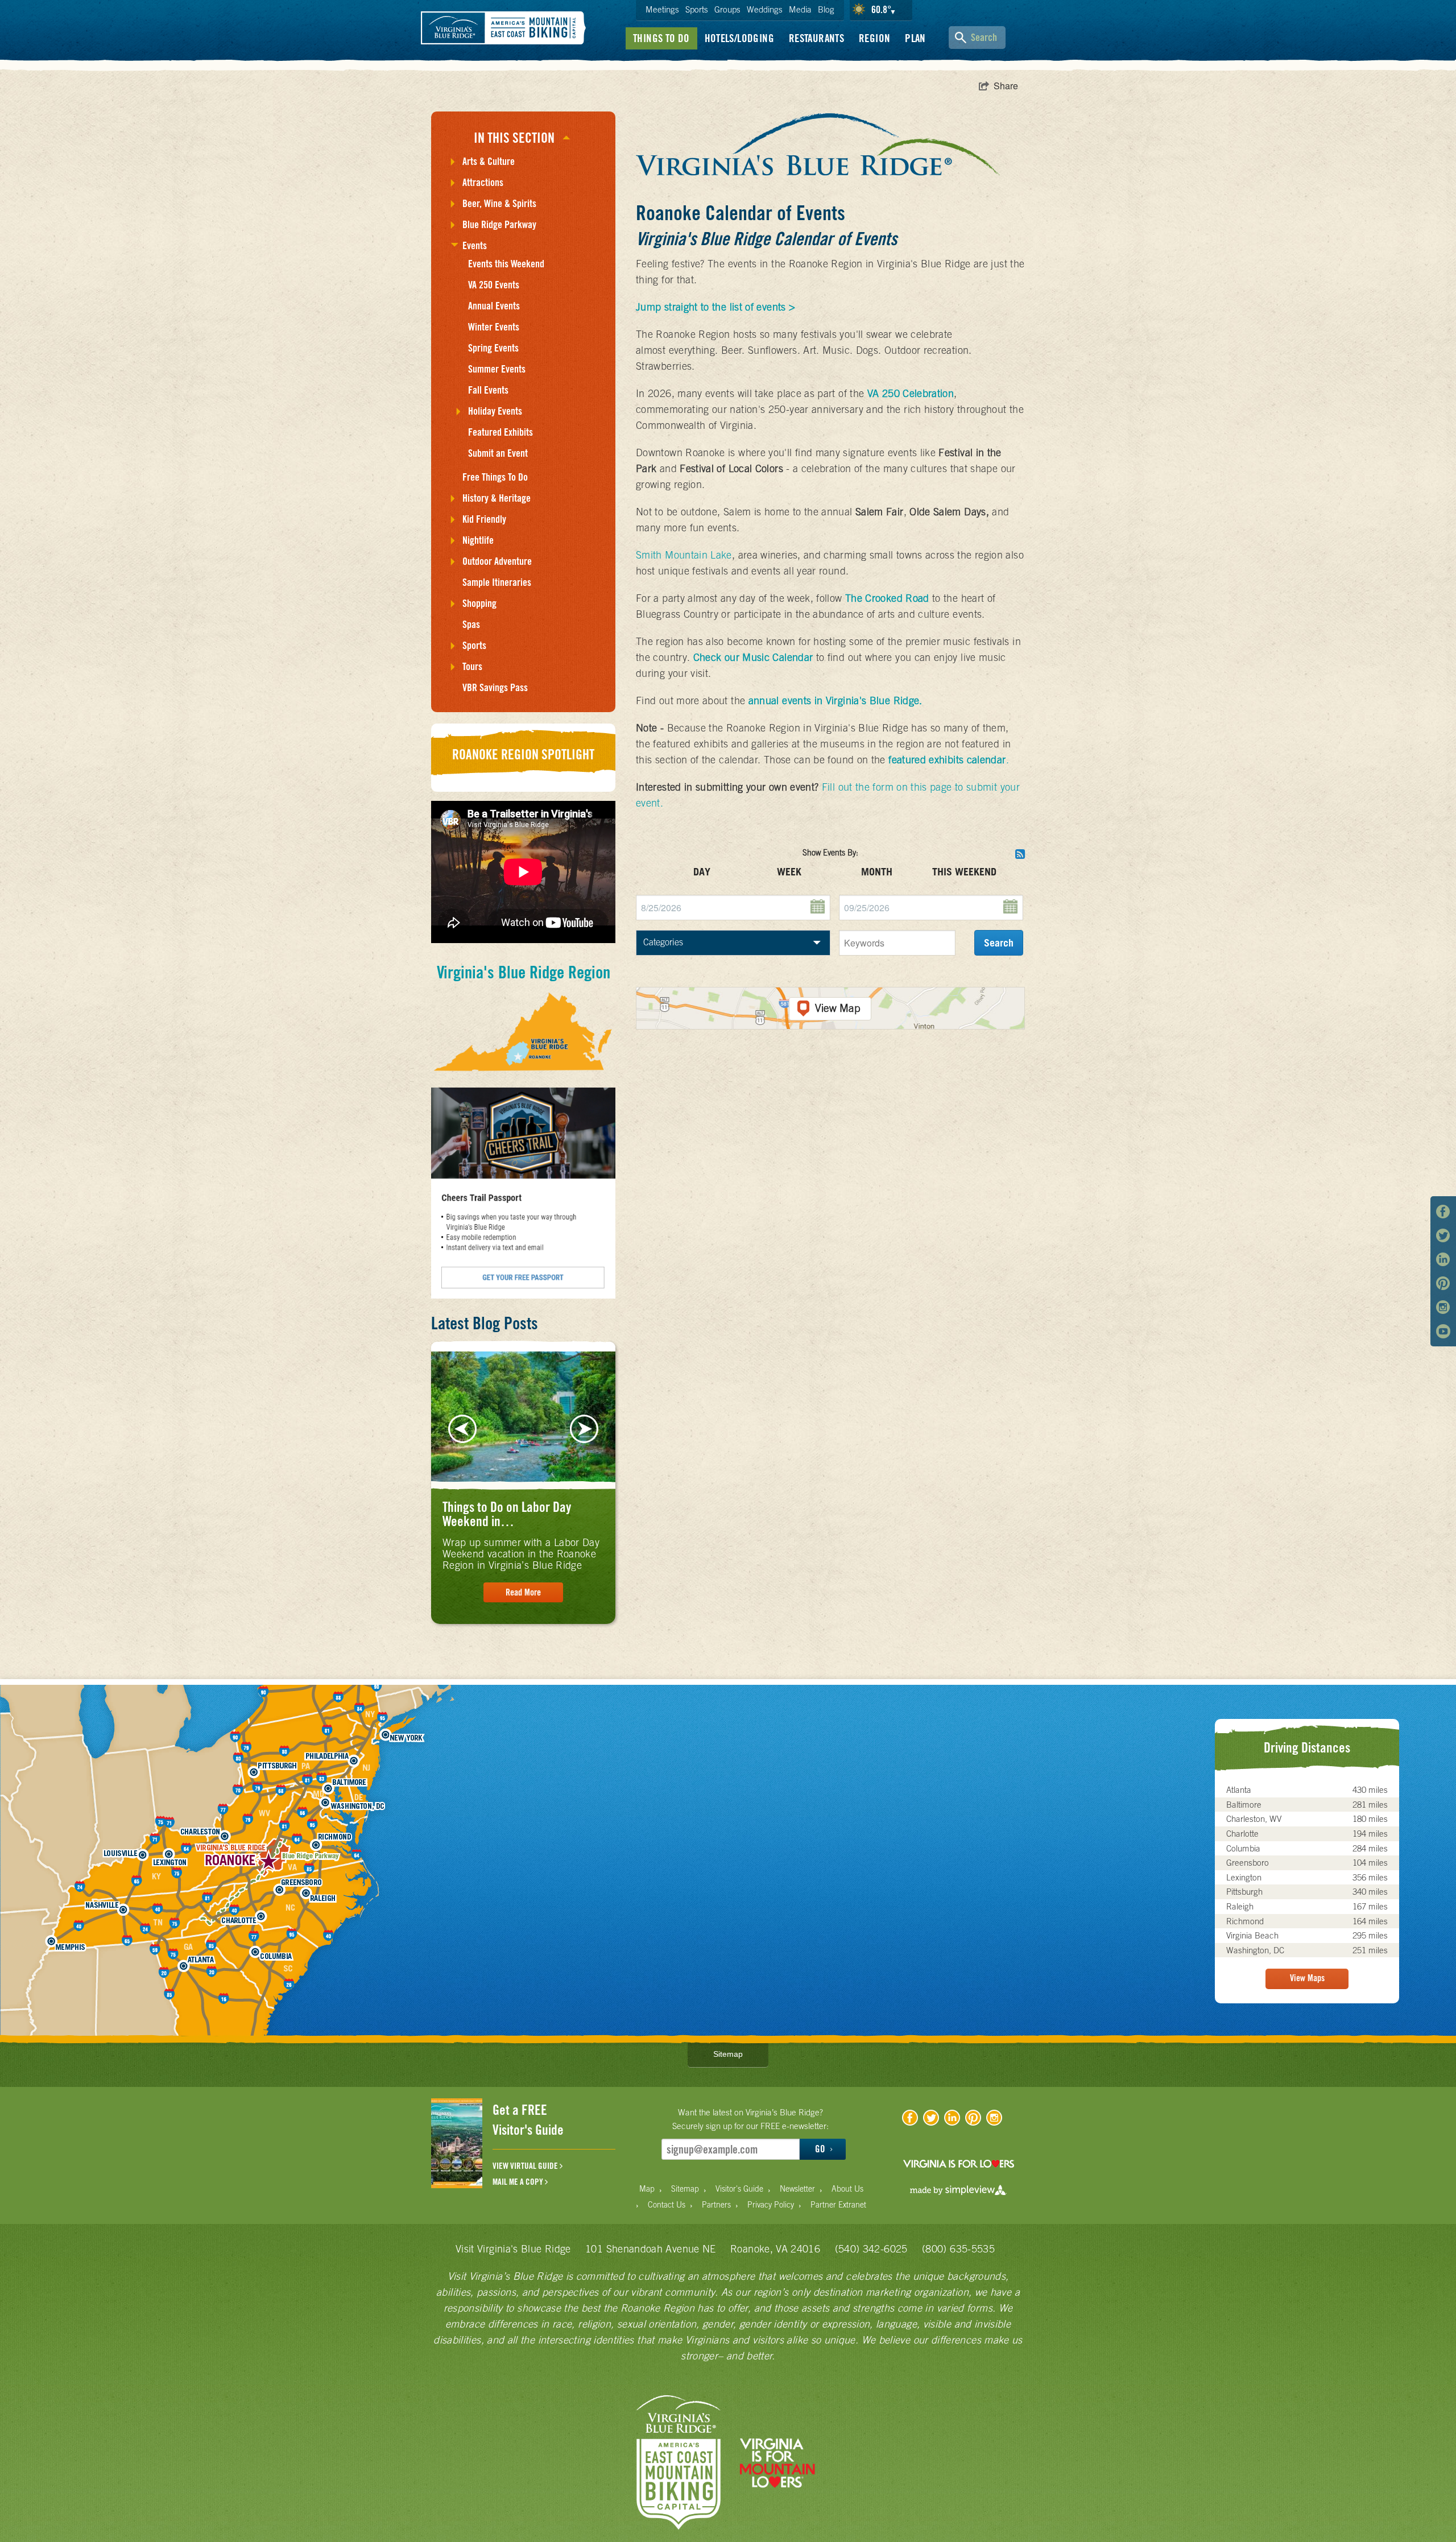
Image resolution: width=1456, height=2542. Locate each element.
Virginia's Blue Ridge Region (524, 972)
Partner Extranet (838, 2205)
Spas (471, 624)
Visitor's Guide (739, 2189)
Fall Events (488, 390)
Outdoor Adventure (497, 561)
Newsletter (797, 2189)
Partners (716, 2205)
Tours (472, 666)
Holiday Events (495, 411)
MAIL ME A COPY (519, 2182)
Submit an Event (498, 453)
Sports (697, 9)
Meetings (662, 9)
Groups (727, 9)
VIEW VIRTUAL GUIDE (526, 2166)
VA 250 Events (494, 285)
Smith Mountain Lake (684, 555)
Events (475, 245)
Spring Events (493, 348)
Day (702, 872)
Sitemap (728, 2054)
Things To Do (661, 38)
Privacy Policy (771, 2205)
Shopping (479, 603)
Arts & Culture (489, 161)
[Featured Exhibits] (826, 760)
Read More (523, 1592)
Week (789, 872)
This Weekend (964, 872)
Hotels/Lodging (739, 38)
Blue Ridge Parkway (499, 224)
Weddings (765, 9)
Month (877, 872)
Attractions (483, 182)
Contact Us (667, 2205)
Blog (826, 9)
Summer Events (497, 369)
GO (821, 2149)
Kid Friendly (484, 519)
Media (800, 9)
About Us (847, 2189)
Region (874, 38)
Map (647, 2189)
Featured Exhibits (500, 432)
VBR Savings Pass (495, 687)
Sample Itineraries (497, 582)
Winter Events (494, 327)
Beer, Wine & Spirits (499, 203)
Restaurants (816, 38)
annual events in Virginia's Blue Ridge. (835, 700)
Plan (915, 38)
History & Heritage (497, 498)
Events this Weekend (506, 264)
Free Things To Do (495, 477)
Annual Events (494, 306)
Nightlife (478, 540)
